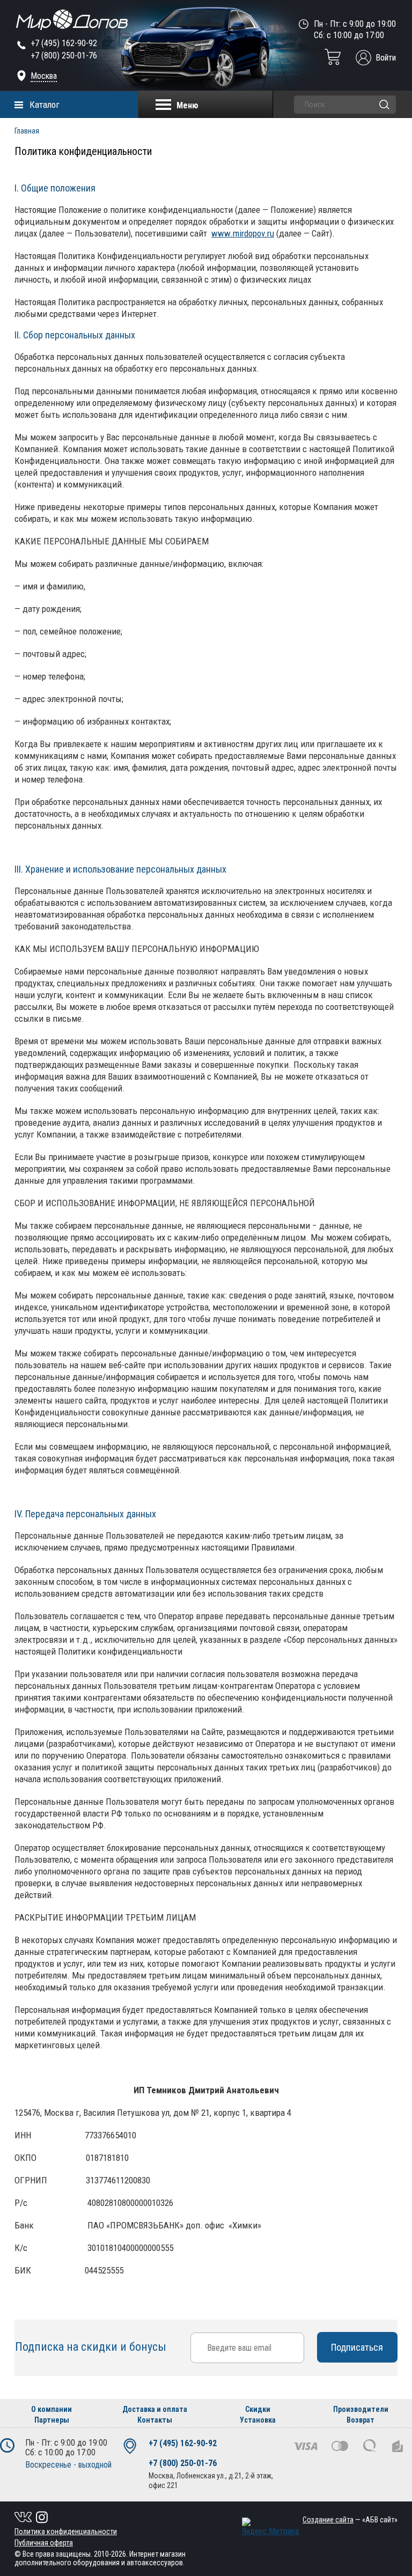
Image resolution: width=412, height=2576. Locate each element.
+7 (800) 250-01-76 (64, 56)
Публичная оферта (44, 2543)
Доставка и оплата (155, 2409)
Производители (361, 2409)
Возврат (360, 2420)
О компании (51, 2409)
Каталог (45, 105)
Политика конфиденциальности (66, 2531)
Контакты (155, 2420)
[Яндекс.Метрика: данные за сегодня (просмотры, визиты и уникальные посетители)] (270, 2527)
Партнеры (52, 2420)
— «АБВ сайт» (350, 2520)
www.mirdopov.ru (243, 233)
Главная (27, 131)
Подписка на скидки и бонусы (92, 2347)
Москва (44, 76)
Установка (258, 2420)
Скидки (258, 2409)
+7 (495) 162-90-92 (64, 43)
